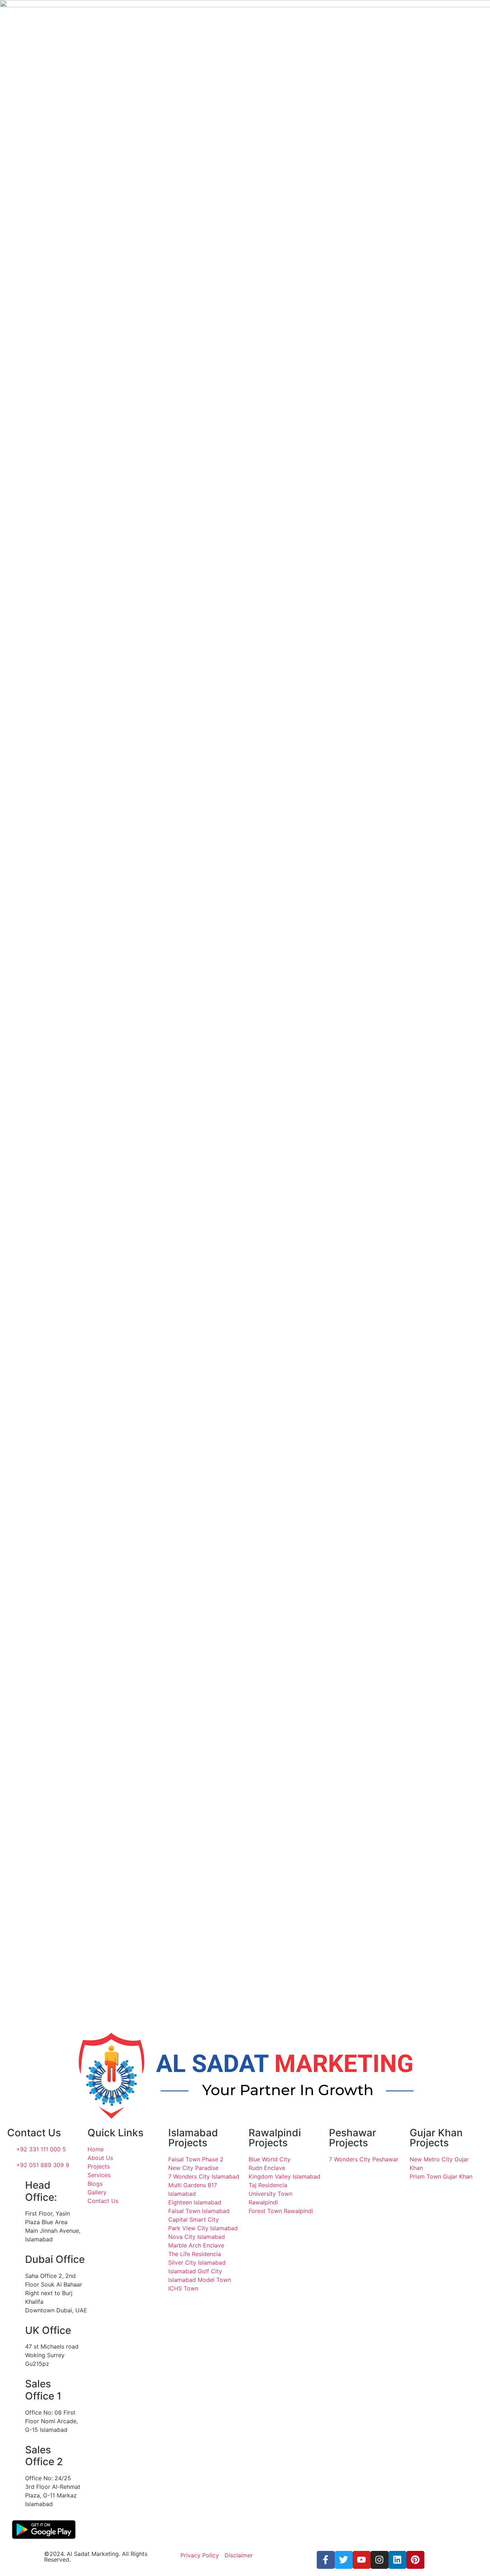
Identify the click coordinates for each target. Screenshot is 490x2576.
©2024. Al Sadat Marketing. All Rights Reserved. (96, 2557)
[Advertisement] (347, 305)
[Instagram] (380, 2560)
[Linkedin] (397, 2560)
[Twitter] (344, 2560)
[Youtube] (362, 2560)
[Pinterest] (415, 2560)
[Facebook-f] (326, 2560)
